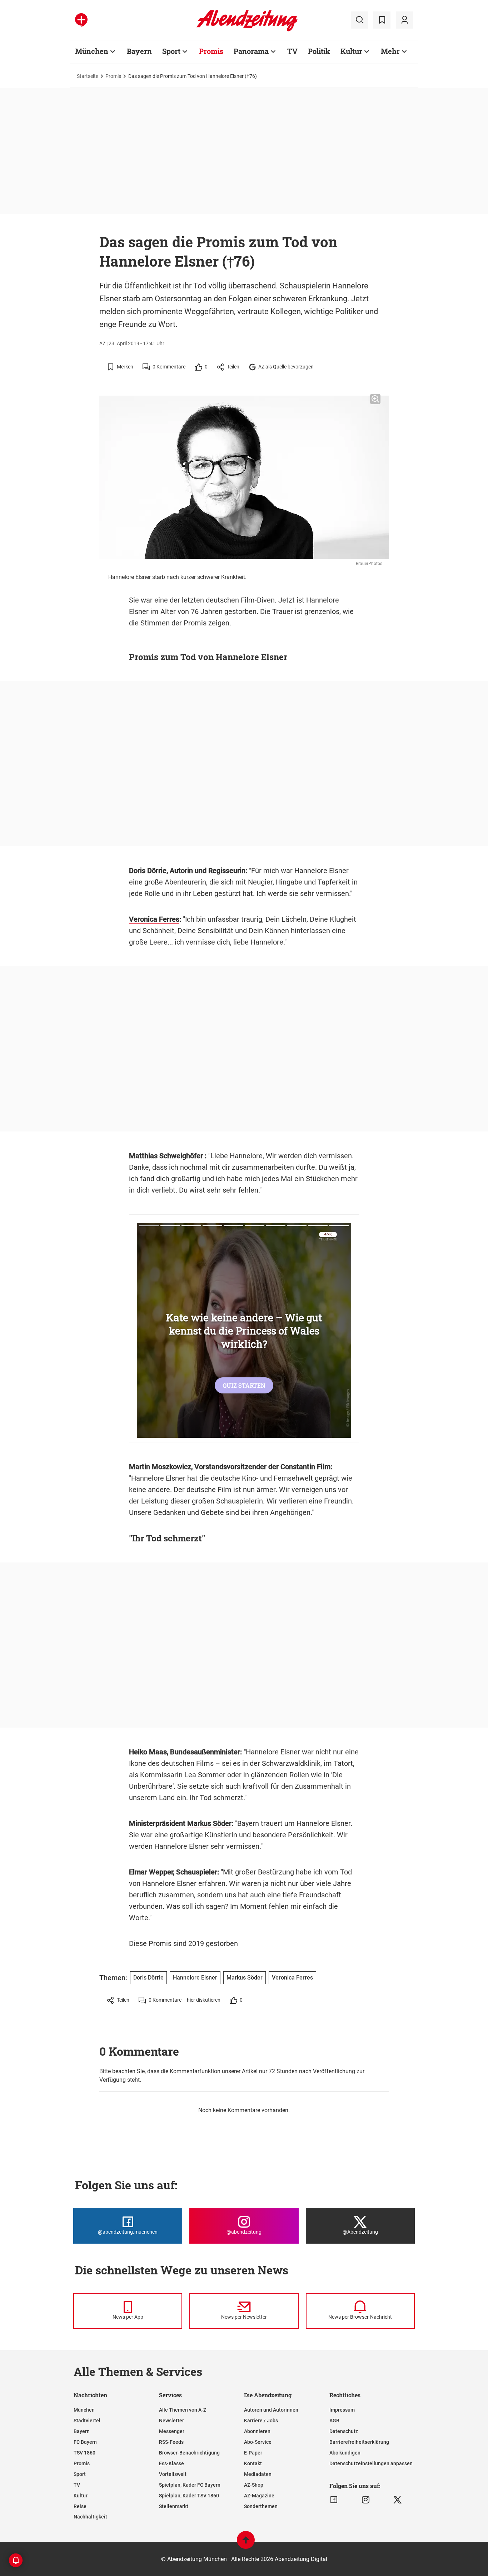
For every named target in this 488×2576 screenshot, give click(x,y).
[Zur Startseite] (247, 30)
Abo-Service (258, 2442)
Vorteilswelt (173, 2474)
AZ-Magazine (259, 2496)
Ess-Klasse (171, 2463)
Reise (80, 2506)
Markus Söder (209, 1823)
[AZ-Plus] (81, 20)
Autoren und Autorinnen (271, 2410)
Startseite (88, 76)
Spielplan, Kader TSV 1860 (189, 2496)
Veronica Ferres (154, 919)
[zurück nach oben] (246, 2543)
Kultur (351, 51)
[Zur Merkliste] (382, 20)
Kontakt (253, 2463)
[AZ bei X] (397, 2500)
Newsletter (171, 2421)
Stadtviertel (87, 2421)
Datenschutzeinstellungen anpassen (371, 2463)
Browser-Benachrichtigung (189, 2453)
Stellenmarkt (174, 2506)
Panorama (251, 51)
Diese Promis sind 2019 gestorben (183, 1943)
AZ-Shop (254, 2485)
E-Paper (253, 2453)
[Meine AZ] (404, 20)
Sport (171, 51)
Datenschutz (344, 2431)
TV (292, 51)
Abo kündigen (345, 2453)
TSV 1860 (84, 2453)
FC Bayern (85, 2442)
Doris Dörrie (148, 871)
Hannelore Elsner (322, 871)
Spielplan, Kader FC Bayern (190, 2485)
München (92, 51)
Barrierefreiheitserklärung (359, 2442)
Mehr (390, 51)
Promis (211, 51)
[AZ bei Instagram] (366, 2500)
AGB (334, 2421)
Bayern (139, 51)
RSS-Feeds (171, 2442)
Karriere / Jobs (261, 2421)
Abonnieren (257, 2431)
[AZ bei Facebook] (334, 2500)
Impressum (342, 2410)
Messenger (172, 2431)
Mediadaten (258, 2474)
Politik (319, 51)
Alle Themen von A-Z (183, 2410)
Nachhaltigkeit (90, 2517)
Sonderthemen (261, 2506)
